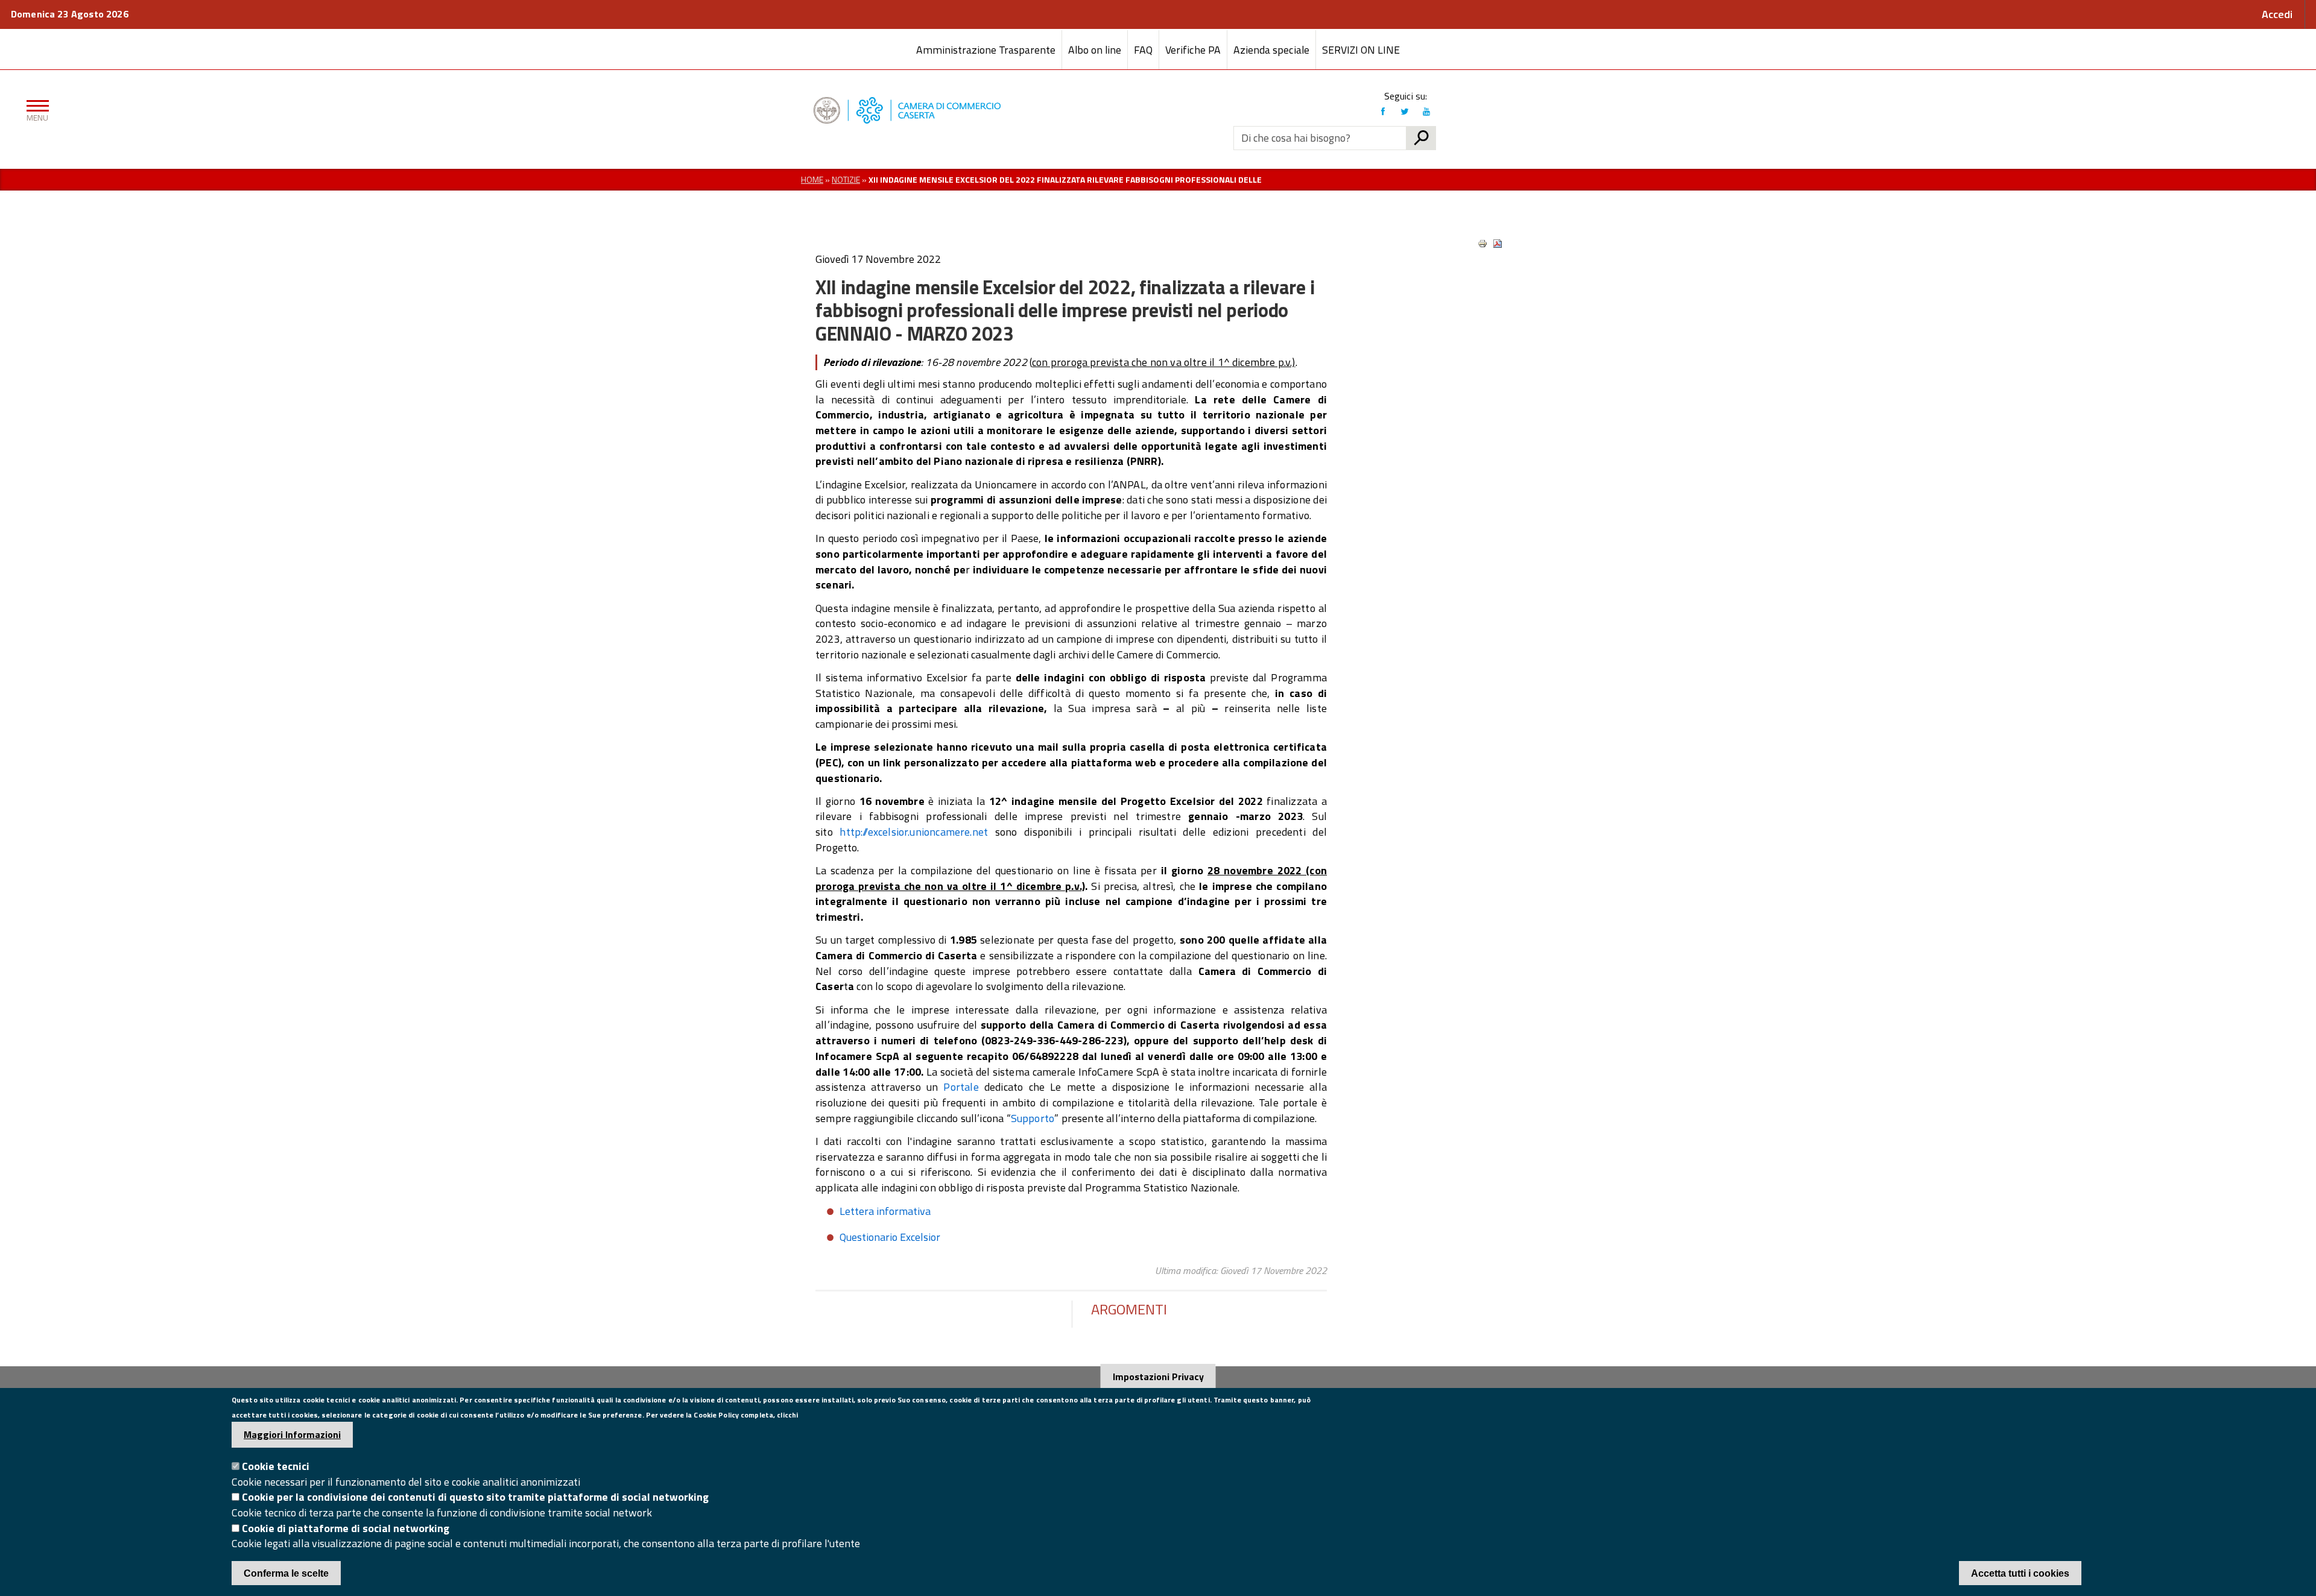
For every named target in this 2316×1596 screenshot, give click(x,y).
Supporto (1033, 1118)
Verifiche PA (1193, 50)
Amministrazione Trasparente (986, 50)
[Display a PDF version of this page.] (1498, 244)
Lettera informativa (886, 1211)
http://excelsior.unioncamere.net (914, 832)
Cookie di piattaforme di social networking (346, 1528)
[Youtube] (1426, 112)
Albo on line (1095, 50)
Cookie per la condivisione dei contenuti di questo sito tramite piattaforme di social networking (475, 1497)
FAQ (1143, 50)
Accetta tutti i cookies (2020, 1573)
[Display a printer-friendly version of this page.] (1482, 244)
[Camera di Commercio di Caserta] (910, 110)
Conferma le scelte (286, 1573)
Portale (961, 1087)
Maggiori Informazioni (292, 1434)
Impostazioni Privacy (1158, 1377)
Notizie (846, 179)
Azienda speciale (1271, 50)
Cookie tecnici (276, 1466)
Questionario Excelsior (891, 1237)
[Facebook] (1383, 112)
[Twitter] (1405, 112)
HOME (812, 179)
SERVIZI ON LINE (1361, 50)
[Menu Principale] (35, 110)
